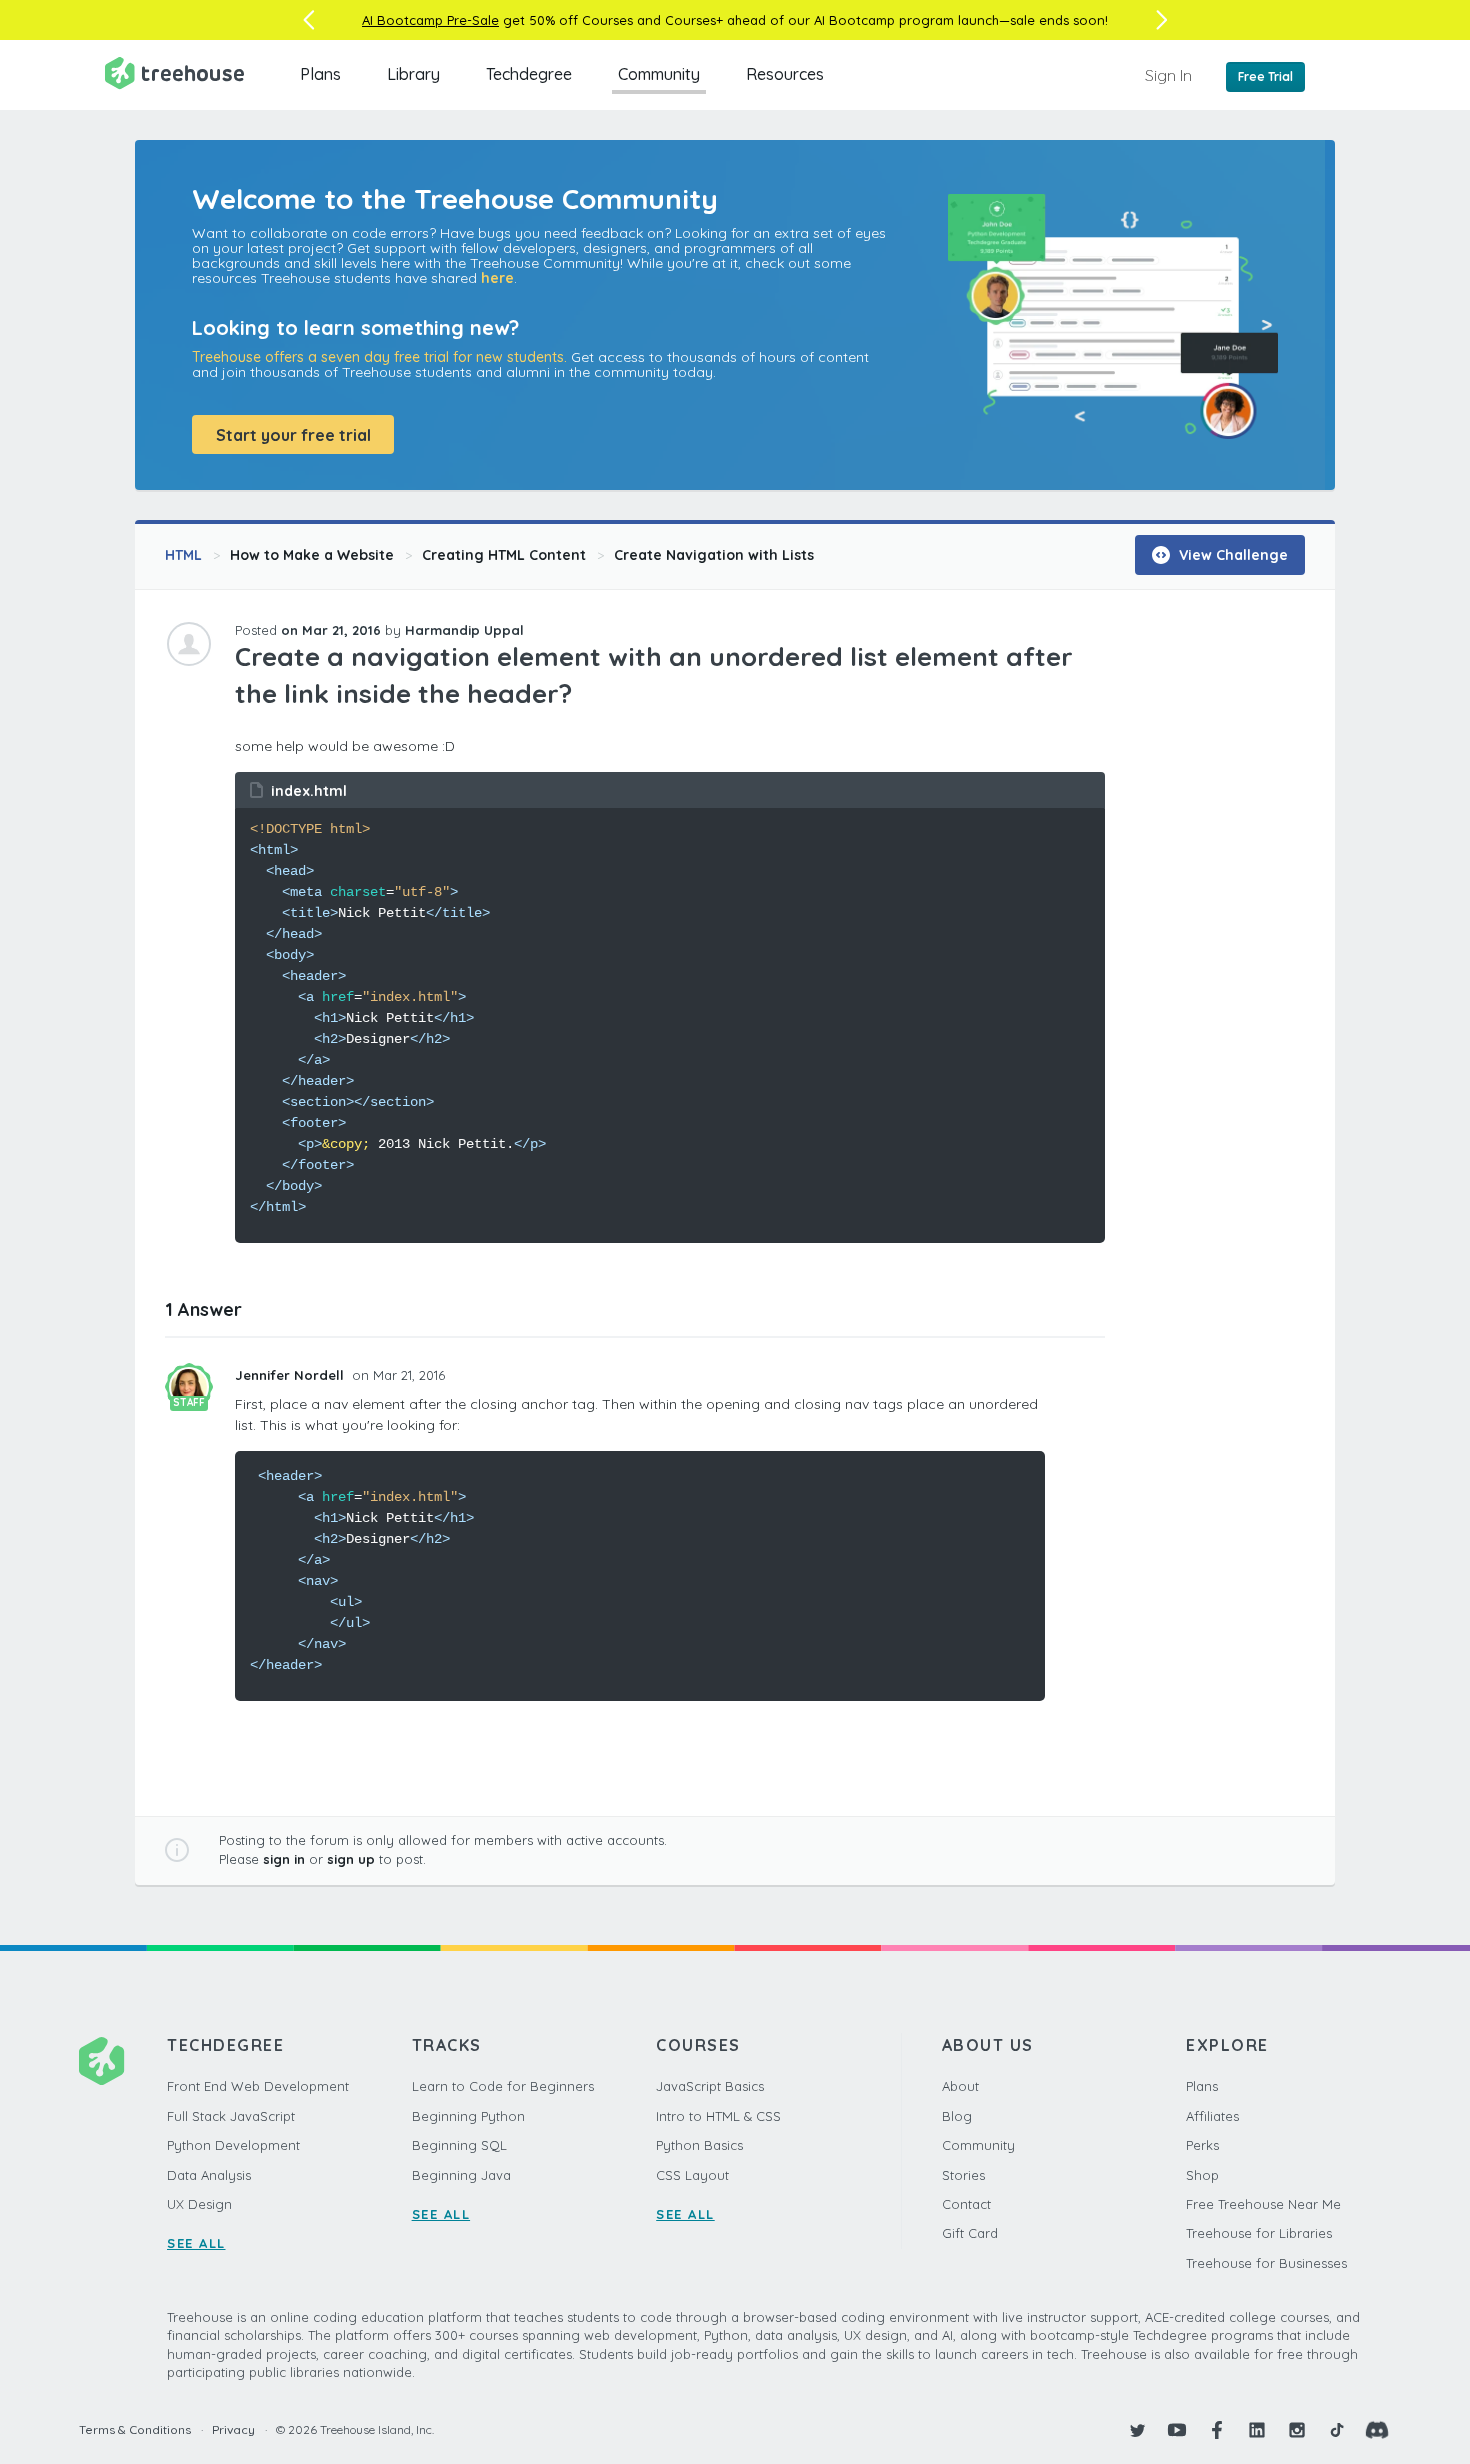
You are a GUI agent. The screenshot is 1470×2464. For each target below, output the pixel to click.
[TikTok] (1337, 2430)
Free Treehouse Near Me (1263, 2204)
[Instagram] (1297, 2430)
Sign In (1168, 75)
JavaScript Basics (710, 2086)
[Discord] (1377, 2430)
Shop (1202, 2175)
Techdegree (529, 74)
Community (659, 74)
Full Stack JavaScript (231, 2116)
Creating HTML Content (504, 555)
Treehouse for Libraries (1259, 2233)
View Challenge (1231, 555)
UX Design (199, 2204)
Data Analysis (209, 2175)
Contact (966, 2204)
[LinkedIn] (1257, 2430)
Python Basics (699, 2145)
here (497, 278)
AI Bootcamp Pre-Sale (430, 20)
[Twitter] (1137, 2430)
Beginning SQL (459, 2145)
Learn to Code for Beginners (503, 2086)
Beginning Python (468, 2116)
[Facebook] (1217, 2430)
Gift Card (970, 2233)
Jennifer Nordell (291, 1375)
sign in (284, 1859)
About (960, 2086)
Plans (320, 74)
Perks (1202, 2145)
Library (413, 74)
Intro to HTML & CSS (718, 2116)
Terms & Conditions (135, 2429)
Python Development (233, 2145)
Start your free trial (293, 435)
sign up (351, 1859)
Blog (957, 2116)
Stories (963, 2175)
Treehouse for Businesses (1266, 2263)
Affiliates (1212, 2116)
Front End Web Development (258, 2086)
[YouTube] (1177, 2430)
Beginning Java (461, 2175)
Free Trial (1265, 76)
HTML (183, 555)
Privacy (233, 2429)
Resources (785, 74)
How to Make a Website (312, 555)
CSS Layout (692, 2175)
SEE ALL (196, 2243)
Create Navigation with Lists (714, 555)
